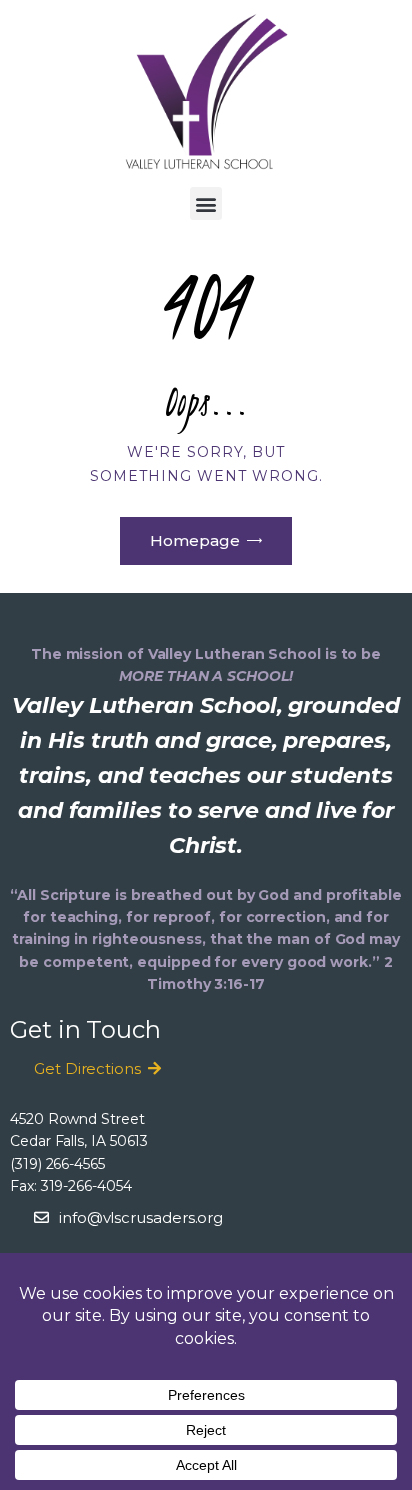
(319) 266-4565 (57, 1164)
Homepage (195, 540)
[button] (206, 203)
